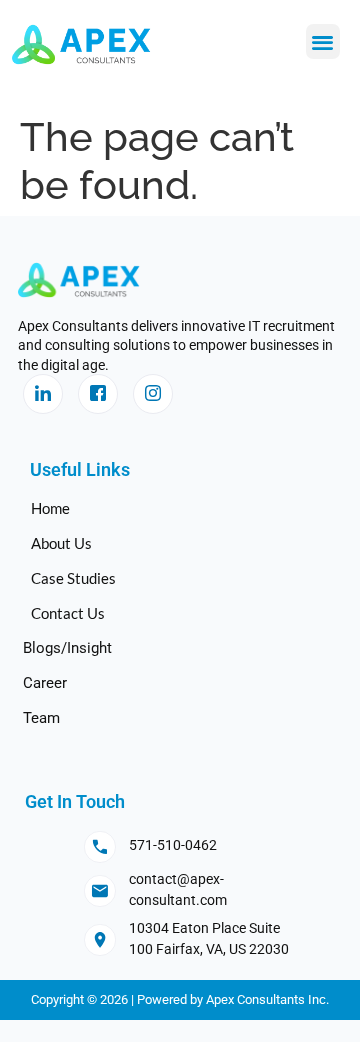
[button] (323, 41)
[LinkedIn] (43, 394)
